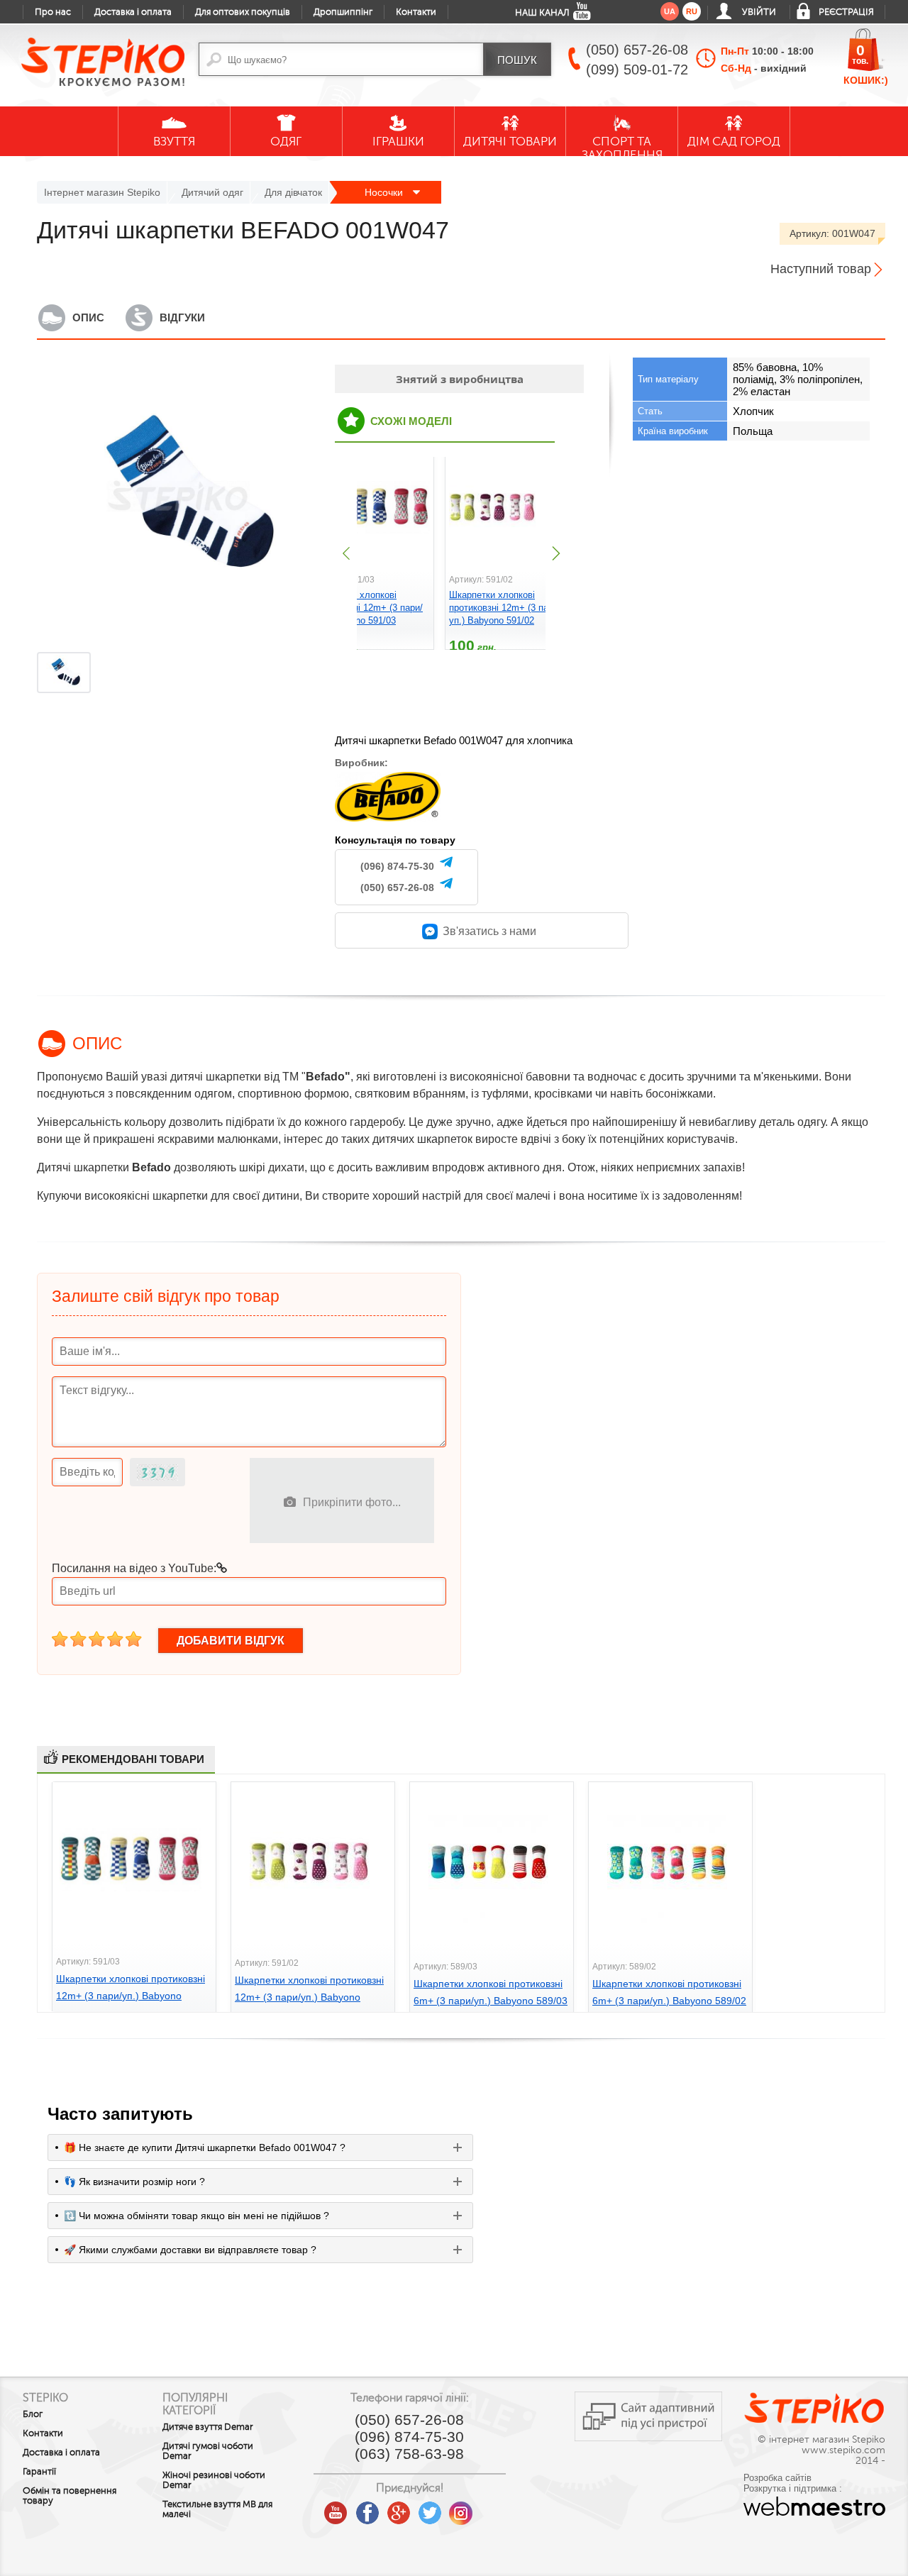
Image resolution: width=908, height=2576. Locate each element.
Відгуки (182, 317)
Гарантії (39, 2472)
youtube (336, 2508)
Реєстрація (846, 12)
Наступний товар (821, 269)
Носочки (385, 192)
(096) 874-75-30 (397, 866)
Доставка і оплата (133, 12)
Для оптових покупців (243, 12)
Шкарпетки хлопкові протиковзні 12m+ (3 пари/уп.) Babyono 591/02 (505, 608)
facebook (367, 2508)
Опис (88, 317)
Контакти (416, 12)
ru (692, 11)
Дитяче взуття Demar (208, 2427)
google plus (399, 2514)
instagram (461, 2508)
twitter (430, 2508)
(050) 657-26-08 (397, 888)
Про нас (53, 12)
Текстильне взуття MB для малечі (217, 2509)
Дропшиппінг (343, 12)
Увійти (759, 12)
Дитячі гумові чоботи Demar (208, 2451)
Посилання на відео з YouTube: (134, 1568)
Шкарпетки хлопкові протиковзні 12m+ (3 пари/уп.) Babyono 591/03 (367, 608)
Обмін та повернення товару (70, 2496)
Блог (33, 2414)
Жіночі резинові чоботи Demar (214, 2480)
